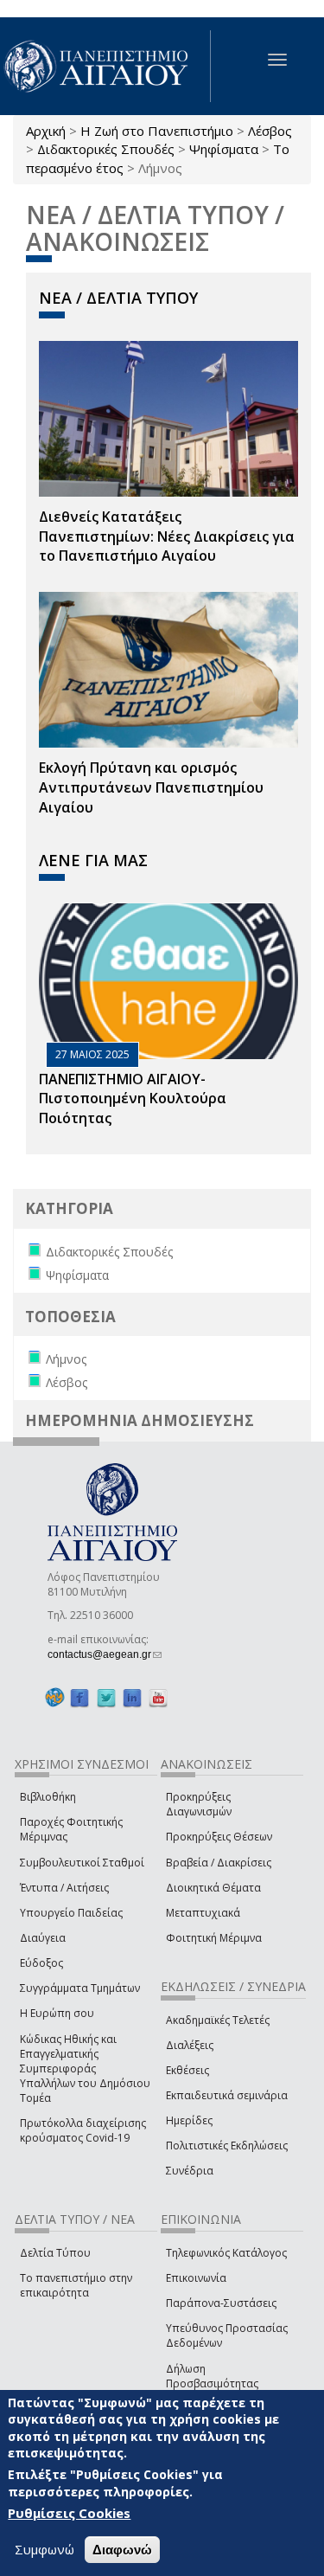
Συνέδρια (190, 2171)
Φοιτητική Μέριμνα (214, 1938)
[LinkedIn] (132, 1698)
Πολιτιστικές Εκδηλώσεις (227, 2146)
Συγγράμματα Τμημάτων (80, 1988)
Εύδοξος (41, 1963)
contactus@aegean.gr (105, 1654)
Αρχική (46, 131)
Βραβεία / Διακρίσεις (219, 1863)
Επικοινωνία (196, 2278)
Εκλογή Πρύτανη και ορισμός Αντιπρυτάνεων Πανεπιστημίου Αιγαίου (151, 787)
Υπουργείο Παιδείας (71, 1913)
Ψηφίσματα (224, 149)
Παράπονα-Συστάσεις (221, 2303)
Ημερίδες (189, 2120)
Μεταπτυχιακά (203, 1913)
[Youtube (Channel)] (158, 1698)
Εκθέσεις (187, 2070)
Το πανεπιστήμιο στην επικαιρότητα (76, 2285)
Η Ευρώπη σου (57, 2013)
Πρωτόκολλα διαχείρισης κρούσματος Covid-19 (83, 2130)
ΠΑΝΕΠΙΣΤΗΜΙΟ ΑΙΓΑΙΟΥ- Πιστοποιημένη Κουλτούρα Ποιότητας (133, 1099)
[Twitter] (106, 1698)
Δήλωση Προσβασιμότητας (212, 2376)
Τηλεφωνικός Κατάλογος (226, 2253)
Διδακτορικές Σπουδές (106, 149)
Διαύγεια (43, 1938)
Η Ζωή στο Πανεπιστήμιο (157, 131)
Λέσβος (270, 131)
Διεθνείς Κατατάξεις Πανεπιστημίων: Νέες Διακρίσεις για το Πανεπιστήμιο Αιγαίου (167, 536)
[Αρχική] (105, 66)
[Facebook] (79, 1698)
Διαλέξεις (190, 2045)
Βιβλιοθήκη (48, 1797)
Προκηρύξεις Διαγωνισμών (199, 1804)
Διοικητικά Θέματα (213, 1888)
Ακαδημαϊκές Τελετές (218, 2020)
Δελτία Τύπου (55, 2253)
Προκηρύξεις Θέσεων (219, 1837)
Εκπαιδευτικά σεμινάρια (227, 2095)
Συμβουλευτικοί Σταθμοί (82, 1863)
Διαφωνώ (122, 2550)
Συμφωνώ (44, 2549)
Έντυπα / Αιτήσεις (64, 1888)
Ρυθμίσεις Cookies (69, 2513)
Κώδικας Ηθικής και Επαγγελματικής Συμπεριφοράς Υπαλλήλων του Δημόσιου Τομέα (85, 2069)
